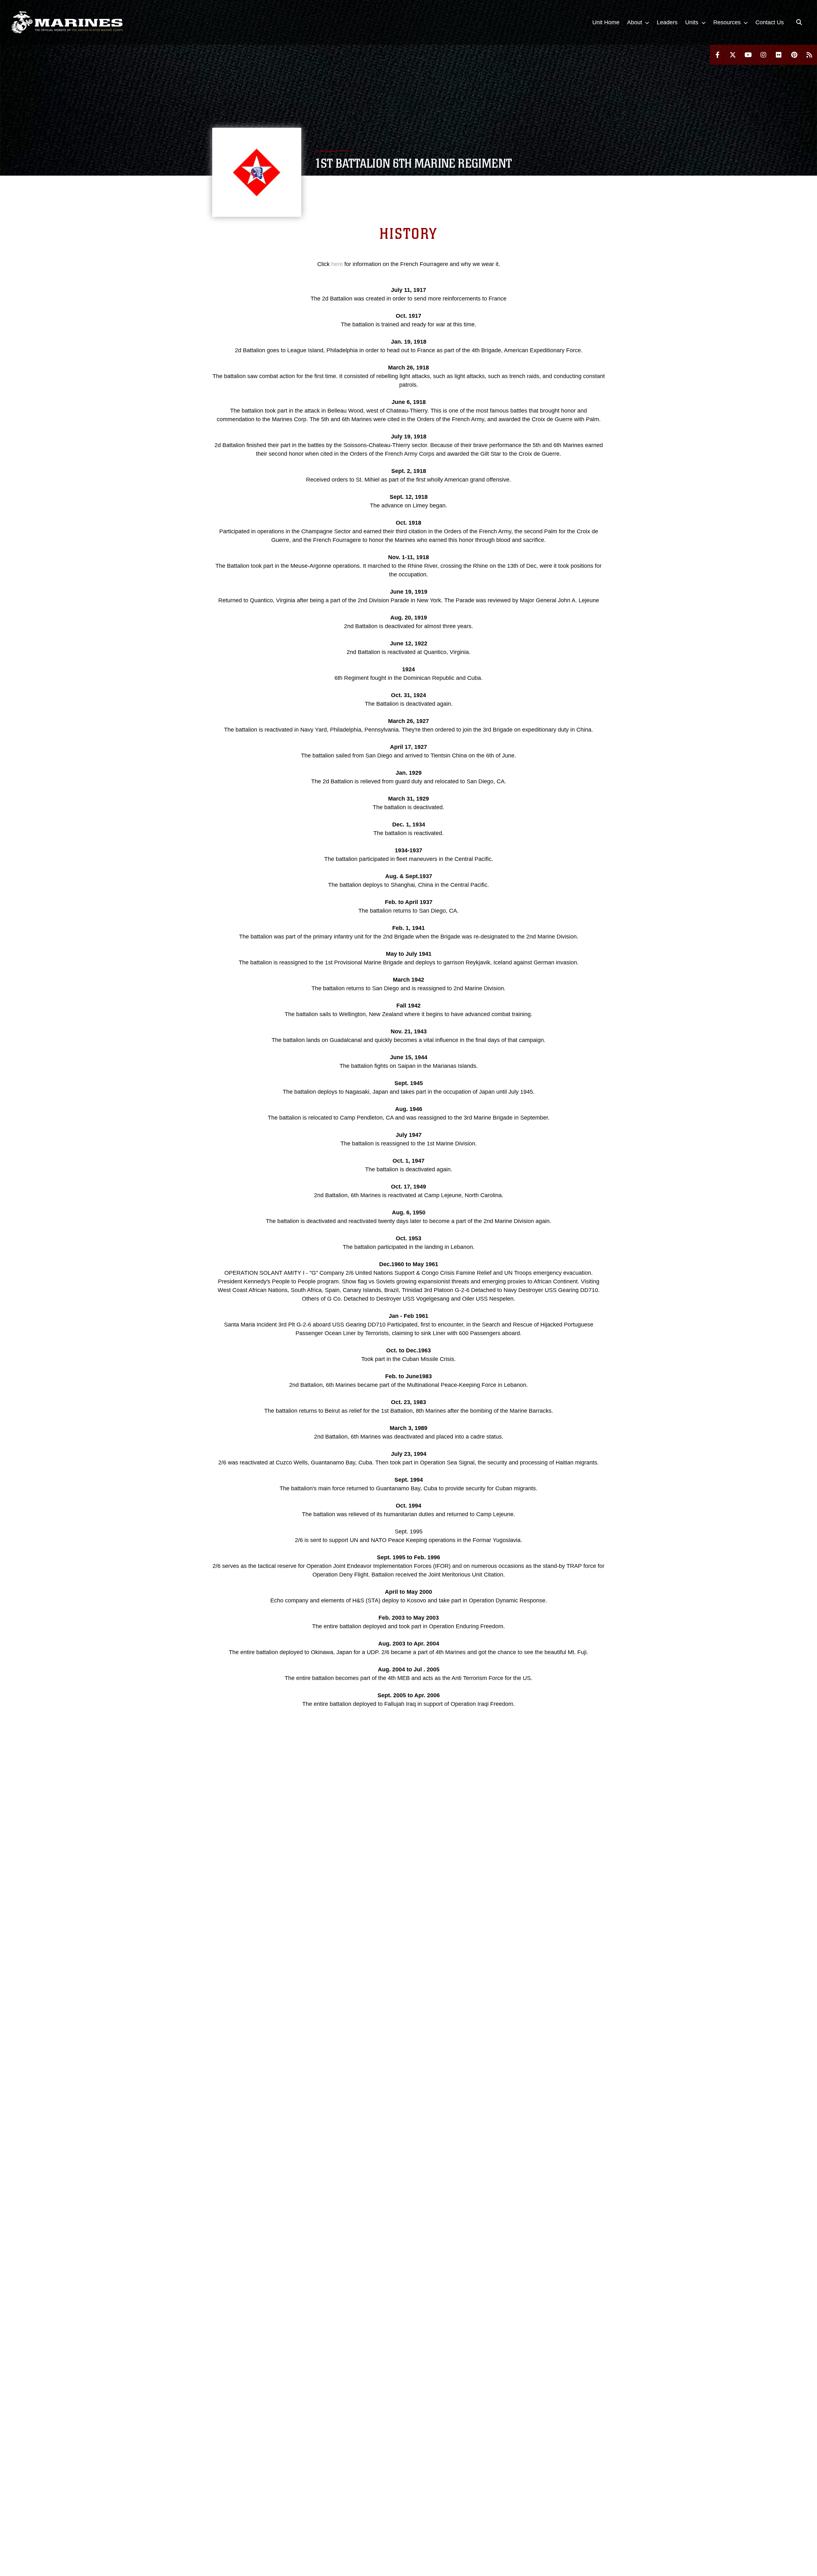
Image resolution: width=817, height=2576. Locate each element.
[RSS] (809, 55)
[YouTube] (748, 55)
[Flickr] (779, 55)
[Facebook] (717, 55)
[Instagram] (763, 55)
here (337, 264)
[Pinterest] (794, 55)
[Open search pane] (799, 22)
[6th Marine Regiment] (67, 22)
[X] (733, 55)
